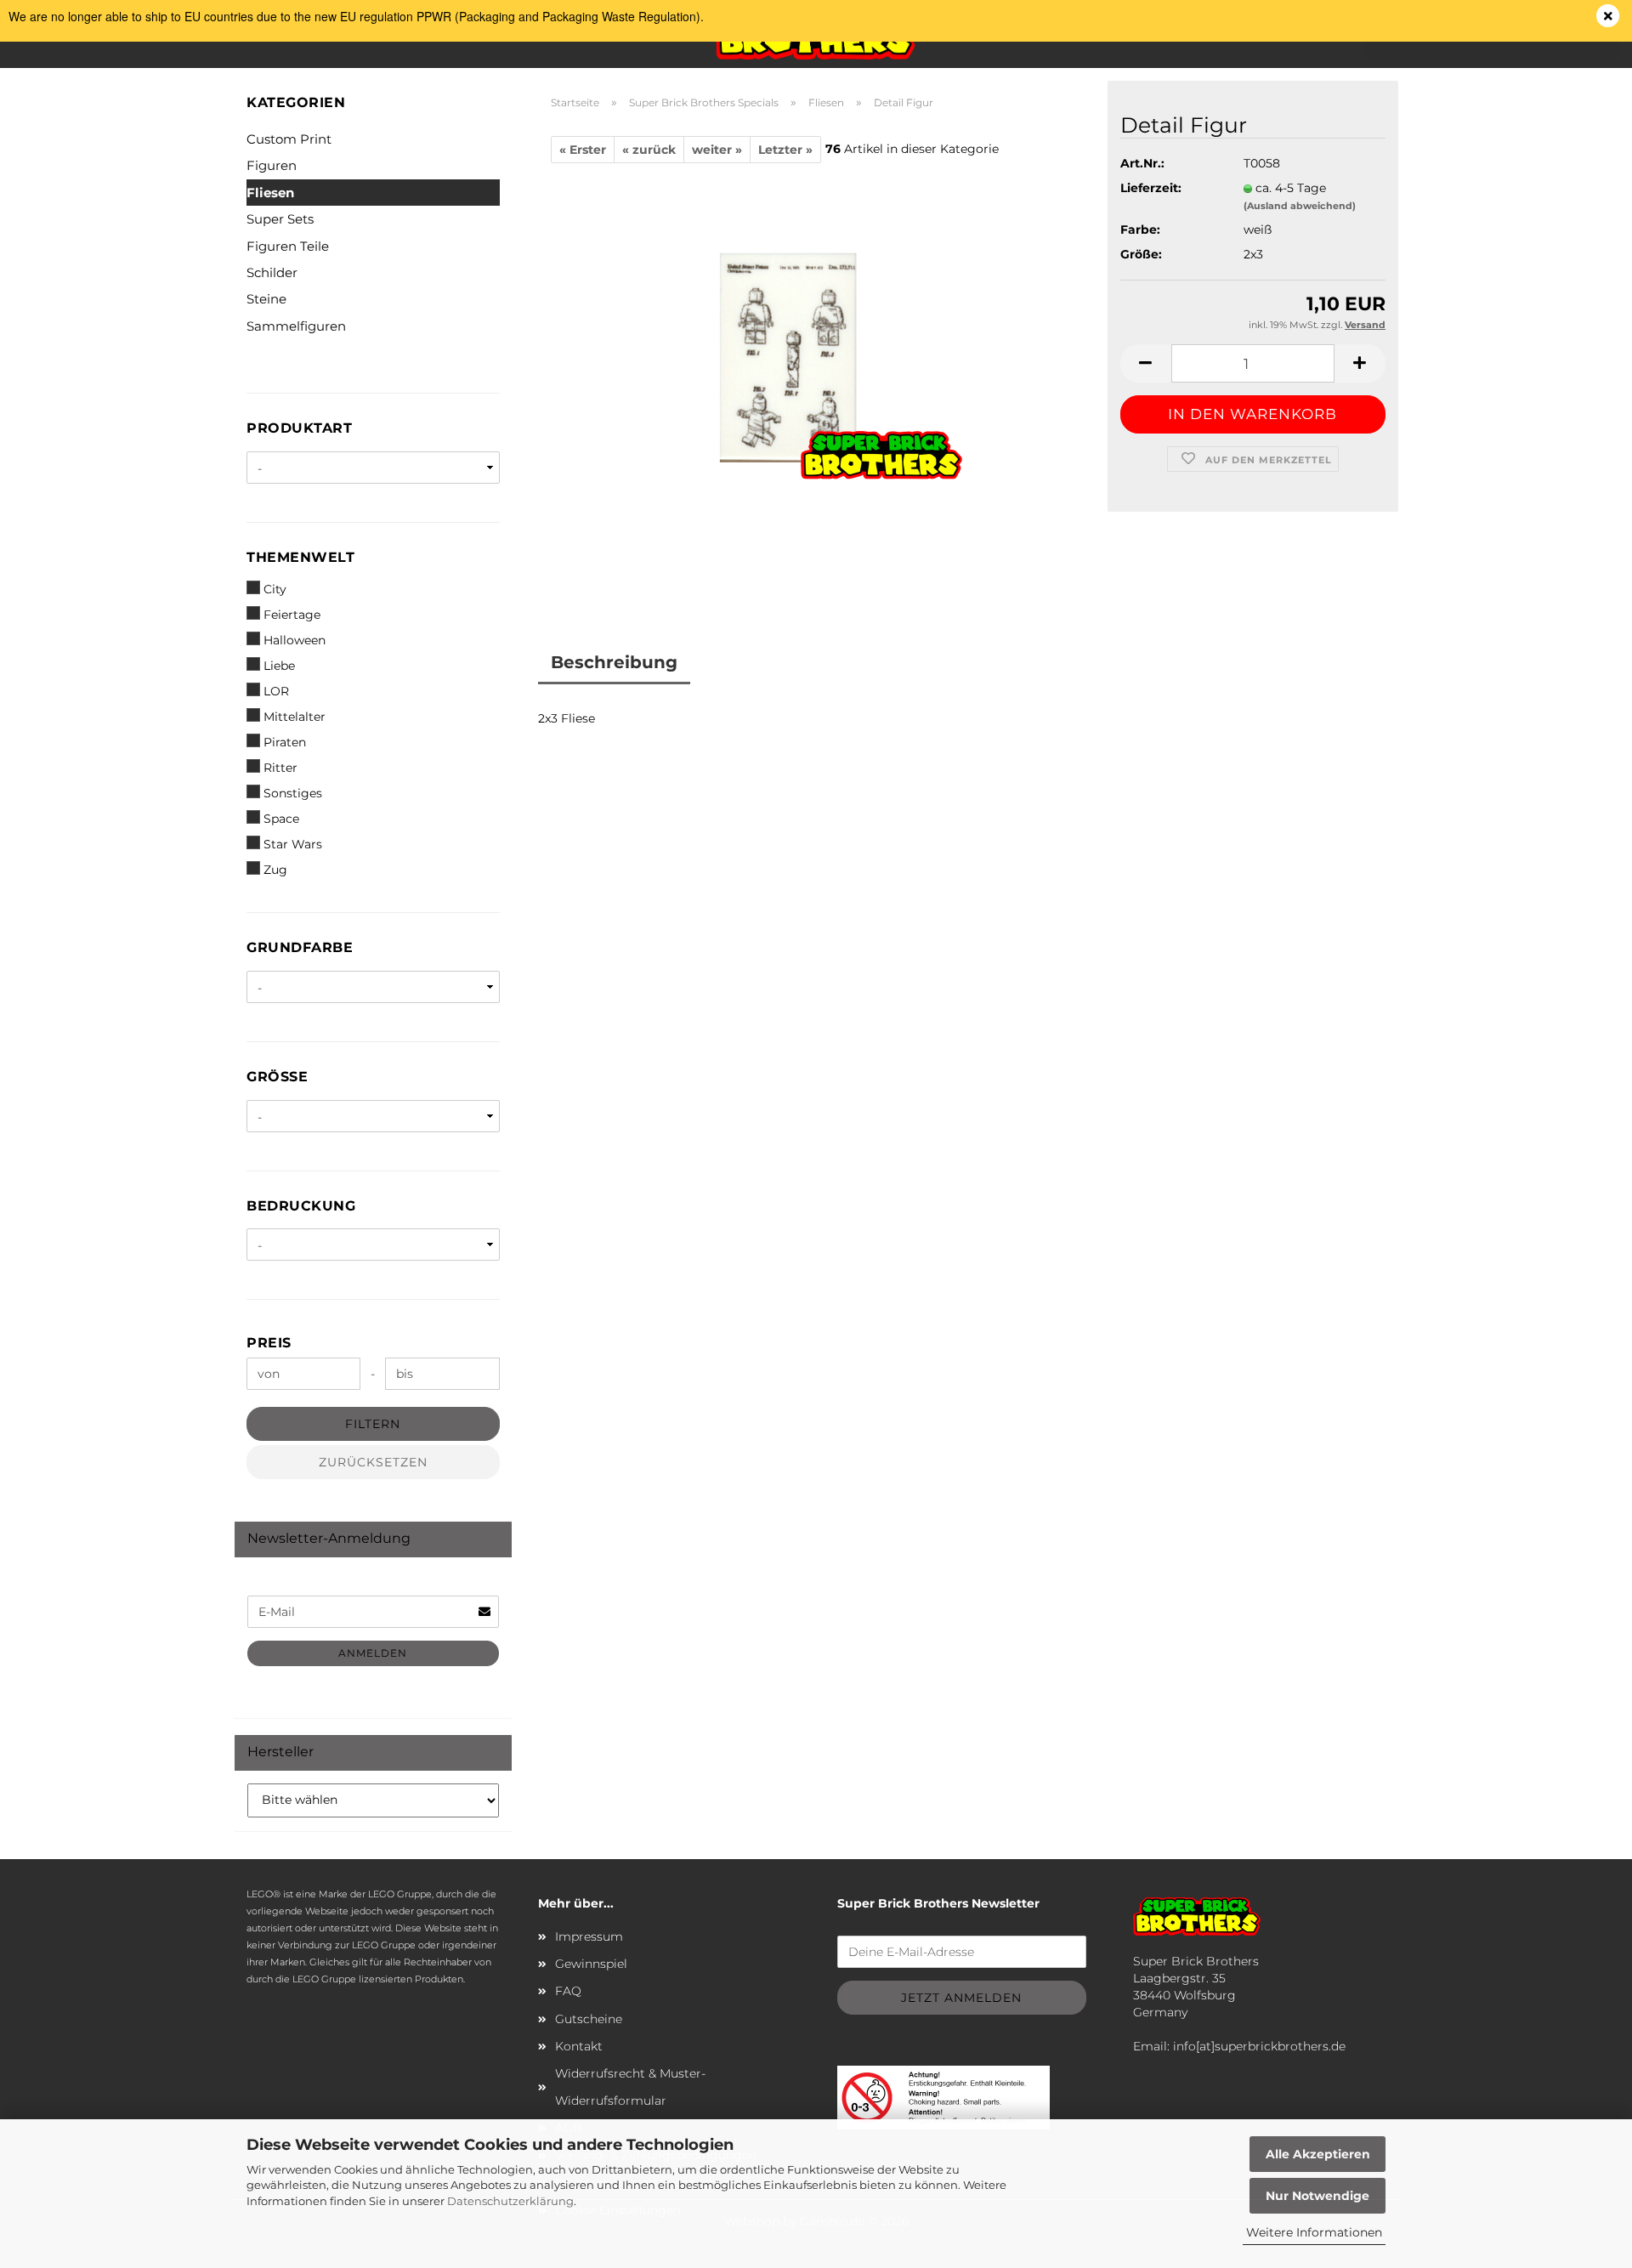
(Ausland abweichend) (1300, 206)
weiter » (717, 150)
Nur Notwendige (1317, 2196)
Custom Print (289, 139)
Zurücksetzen (373, 1462)
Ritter (280, 768)
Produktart (299, 428)
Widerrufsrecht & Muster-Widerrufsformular (630, 2087)
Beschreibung (614, 662)
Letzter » (785, 150)
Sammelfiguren (296, 326)
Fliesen (270, 193)
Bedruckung (301, 1206)
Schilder (272, 272)
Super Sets (280, 219)
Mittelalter (295, 717)
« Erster (583, 150)
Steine (266, 299)
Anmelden (373, 1653)
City (275, 589)
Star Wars (293, 844)
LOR (276, 691)
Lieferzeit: (1151, 188)
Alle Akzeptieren (1318, 2154)
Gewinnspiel (591, 1964)
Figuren (272, 165)
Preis (269, 1343)
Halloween (295, 640)
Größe (277, 1077)
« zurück (649, 150)
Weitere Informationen (1314, 2232)
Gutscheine (589, 2019)
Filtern (373, 1424)
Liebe (279, 666)
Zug (275, 870)
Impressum (589, 1936)
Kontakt (579, 2046)
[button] (1146, 363)
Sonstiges (293, 793)
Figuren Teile (288, 246)
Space (281, 819)
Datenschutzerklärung (510, 2201)
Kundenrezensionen (794, 662)
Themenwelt (300, 557)
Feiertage (292, 615)
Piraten (285, 742)
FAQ (568, 1991)
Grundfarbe (300, 947)
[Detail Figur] (816, 375)
